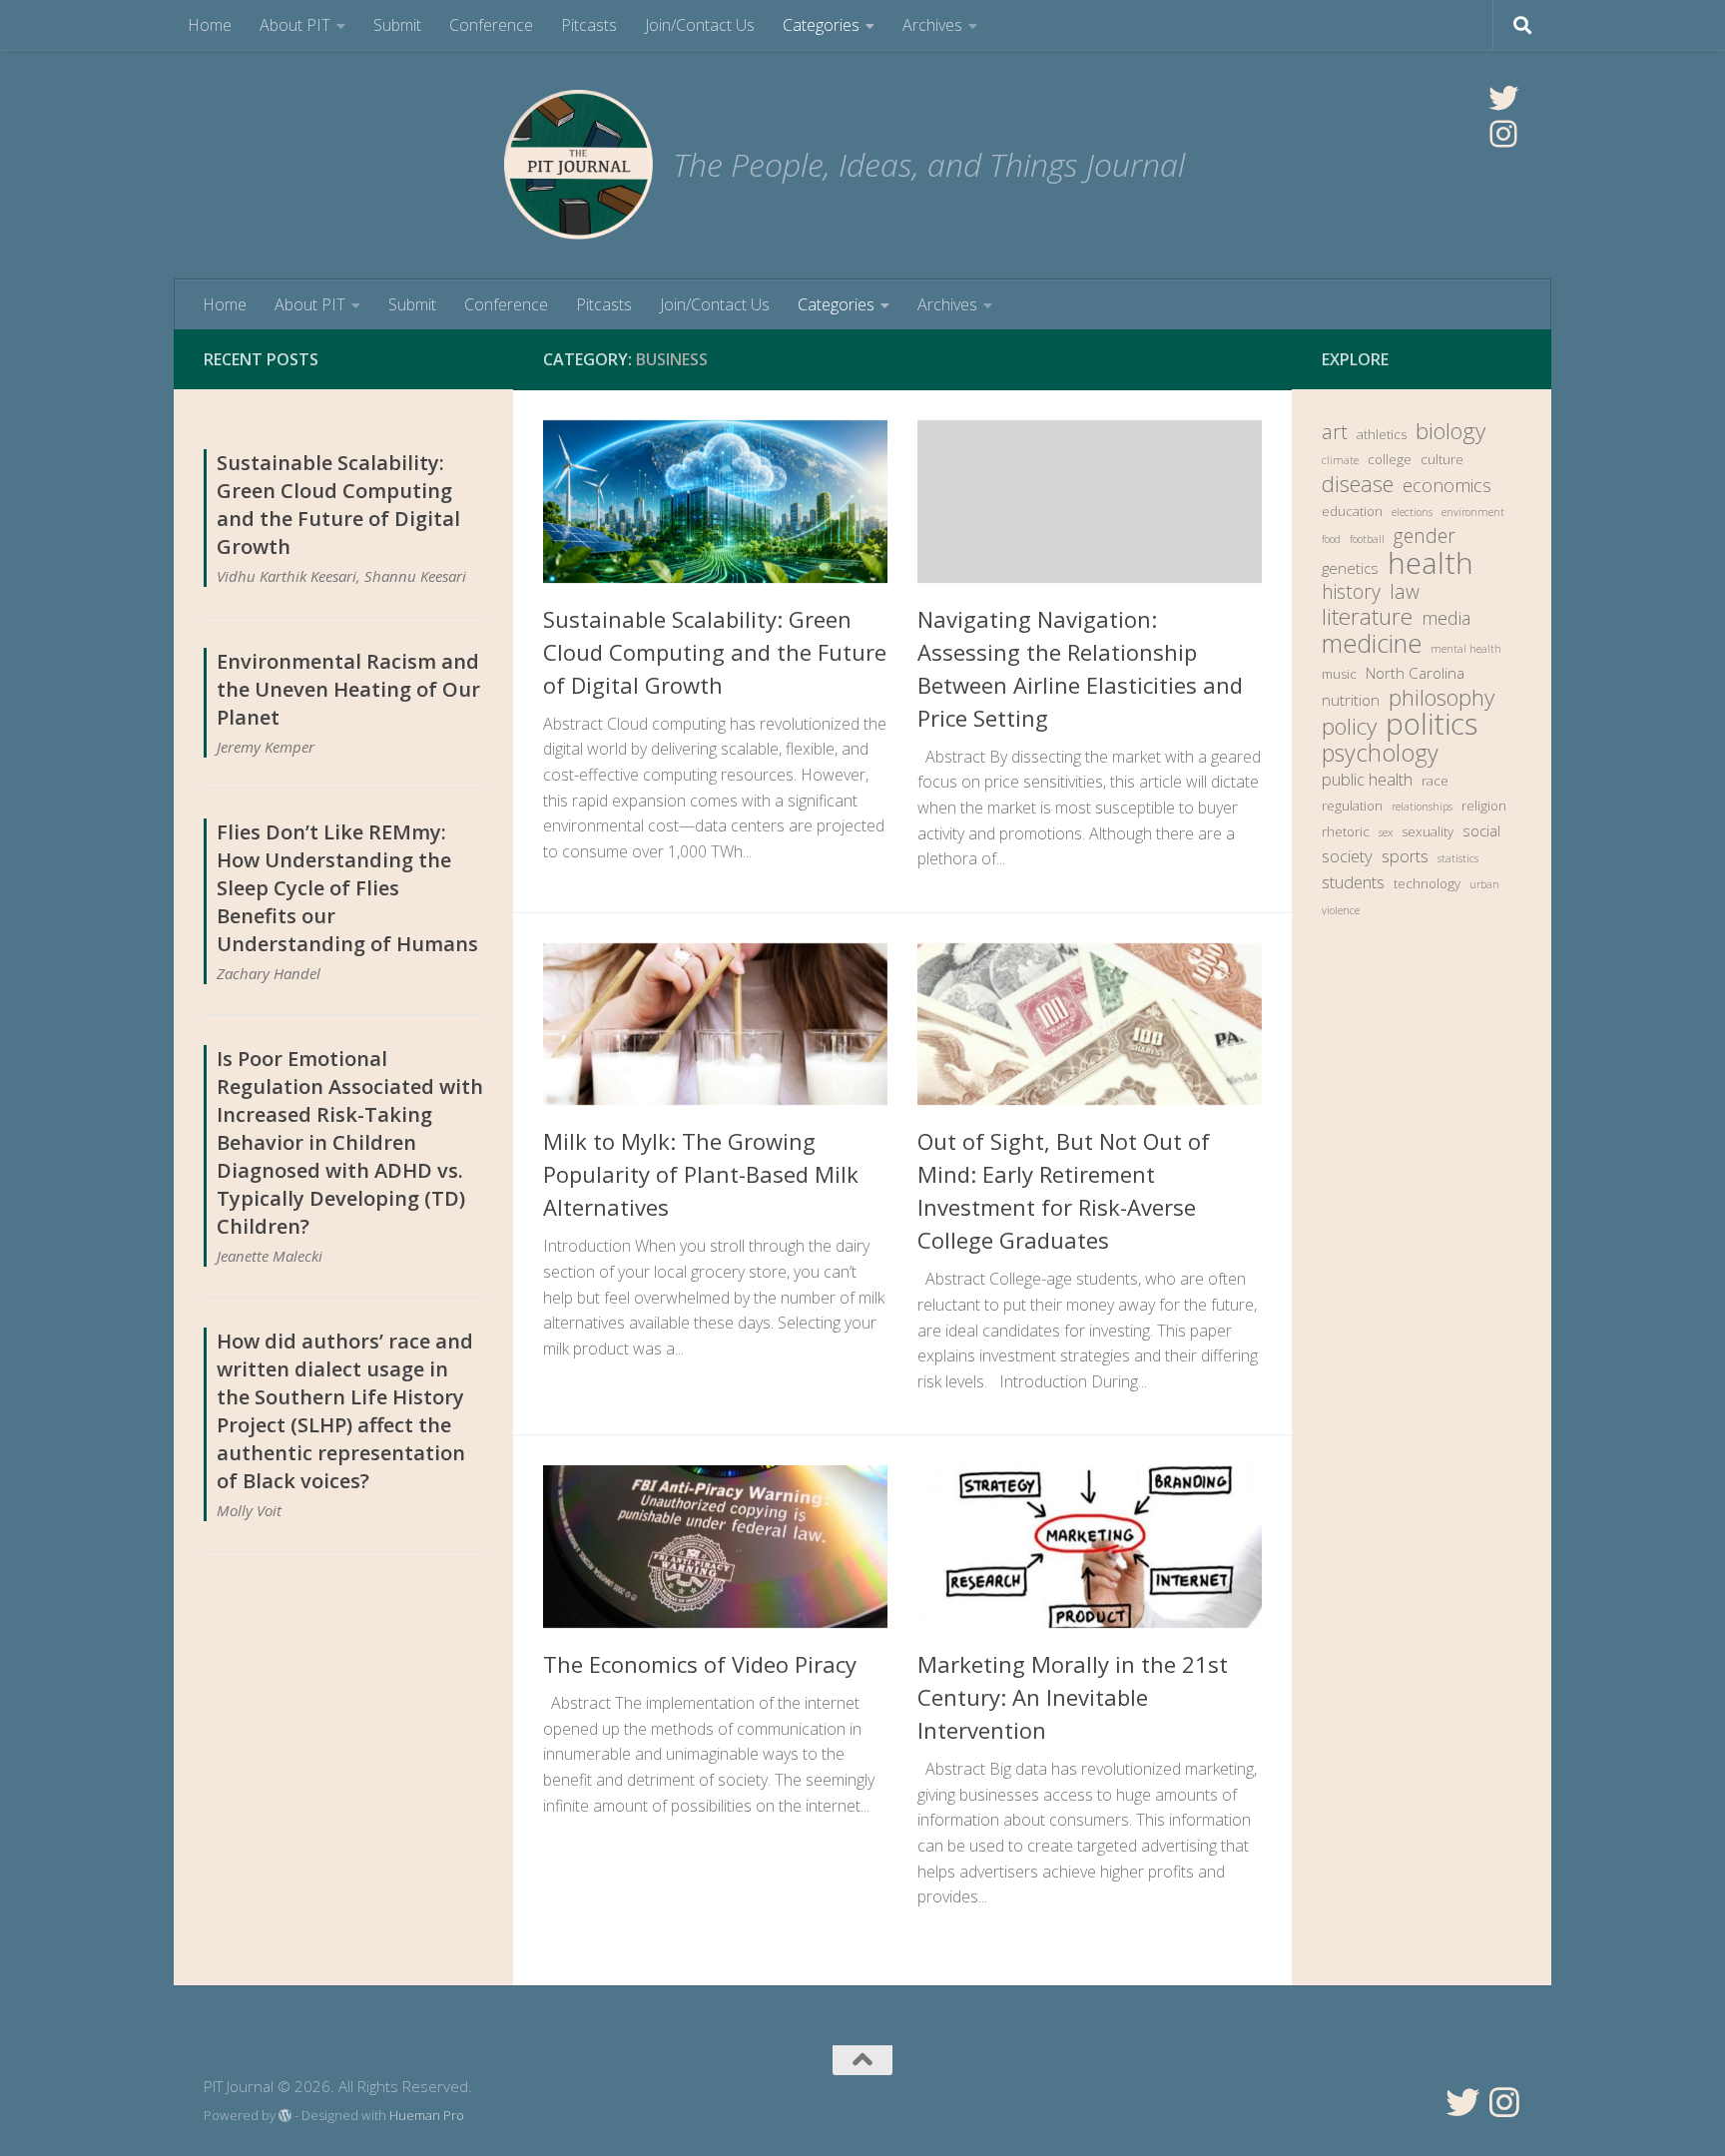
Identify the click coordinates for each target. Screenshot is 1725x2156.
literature (1367, 617)
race (1435, 781)
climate (1340, 460)
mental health (1466, 649)
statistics (1458, 858)
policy (1349, 727)
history (1351, 592)
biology (1450, 431)
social (1481, 830)
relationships (1422, 807)
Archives (932, 25)
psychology (1380, 753)
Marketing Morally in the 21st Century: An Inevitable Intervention (1073, 1697)
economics (1447, 485)
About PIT (295, 25)
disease (1358, 484)
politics (1432, 724)
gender (1425, 536)
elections (1412, 512)
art (1335, 432)
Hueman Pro (427, 2115)
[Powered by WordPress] (285, 2116)
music (1339, 674)
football (1367, 539)
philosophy (1441, 698)
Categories (821, 25)
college (1390, 459)
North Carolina (1415, 673)
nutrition (1351, 700)
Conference (491, 25)
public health (1367, 779)
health (1431, 563)
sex (1386, 832)
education (1352, 511)
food (1331, 539)
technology (1427, 883)
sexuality (1428, 831)
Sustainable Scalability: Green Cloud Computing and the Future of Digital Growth (715, 652)
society (1347, 856)
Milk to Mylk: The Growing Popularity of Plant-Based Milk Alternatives (701, 1174)
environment (1473, 512)
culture (1442, 459)
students (1353, 882)
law (1405, 592)
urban (1484, 884)
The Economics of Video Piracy (700, 1664)
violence (1341, 910)
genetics (1350, 568)
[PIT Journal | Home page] (578, 165)
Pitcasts (589, 25)
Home (210, 25)
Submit (397, 25)
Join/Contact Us (700, 25)
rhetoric (1346, 831)
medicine (1372, 643)
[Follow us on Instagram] (1504, 2102)
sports (1405, 856)
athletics (1382, 434)
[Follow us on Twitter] (1462, 2102)
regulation (1352, 806)
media (1446, 618)
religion (1484, 806)
